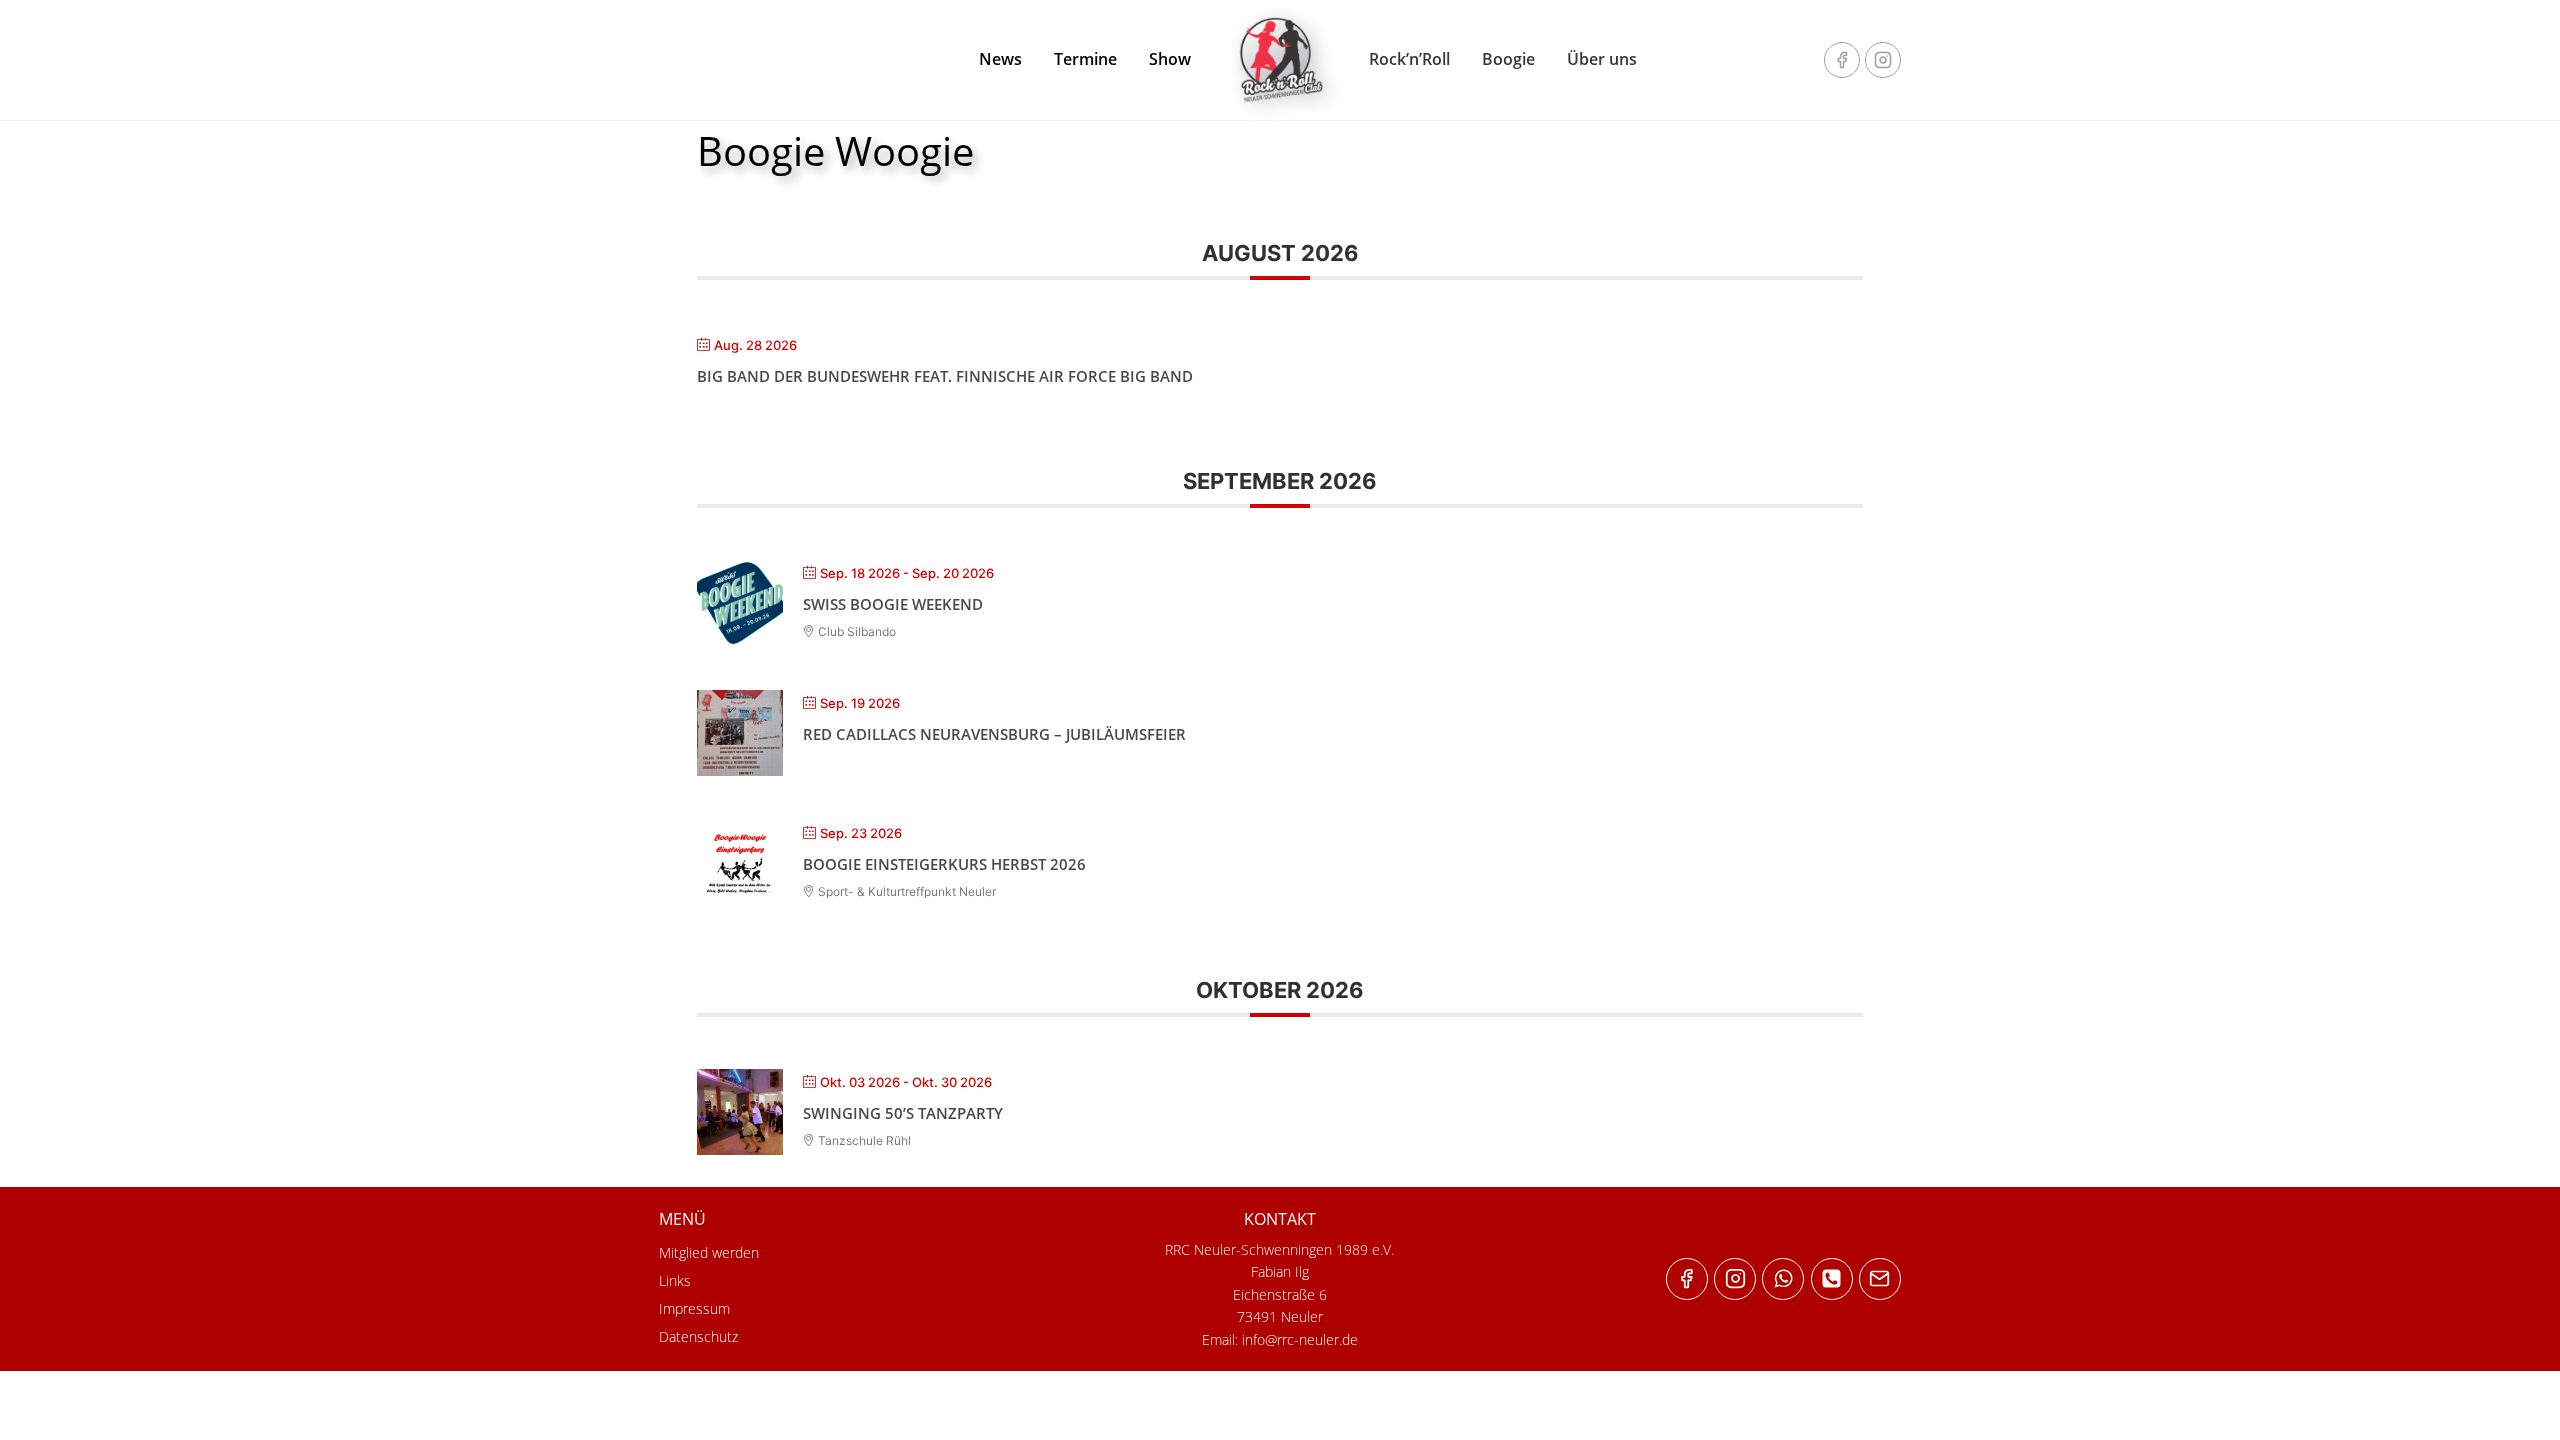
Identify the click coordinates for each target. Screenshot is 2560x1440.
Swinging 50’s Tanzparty (903, 1113)
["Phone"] (1832, 1279)
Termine (1085, 59)
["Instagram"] (1883, 60)
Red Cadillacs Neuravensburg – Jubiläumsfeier (994, 734)
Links (675, 1280)
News (1000, 59)
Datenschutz (698, 1336)
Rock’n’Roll (1409, 59)
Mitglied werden (709, 1252)
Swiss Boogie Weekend (893, 604)
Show (1170, 59)
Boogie (1508, 59)
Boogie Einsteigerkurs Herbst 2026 (944, 864)
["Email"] (1880, 1279)
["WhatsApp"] (1783, 1279)
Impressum (694, 1308)
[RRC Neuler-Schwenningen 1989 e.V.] (1280, 60)
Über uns (1602, 59)
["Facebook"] (1842, 60)
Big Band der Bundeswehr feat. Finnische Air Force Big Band (945, 376)
